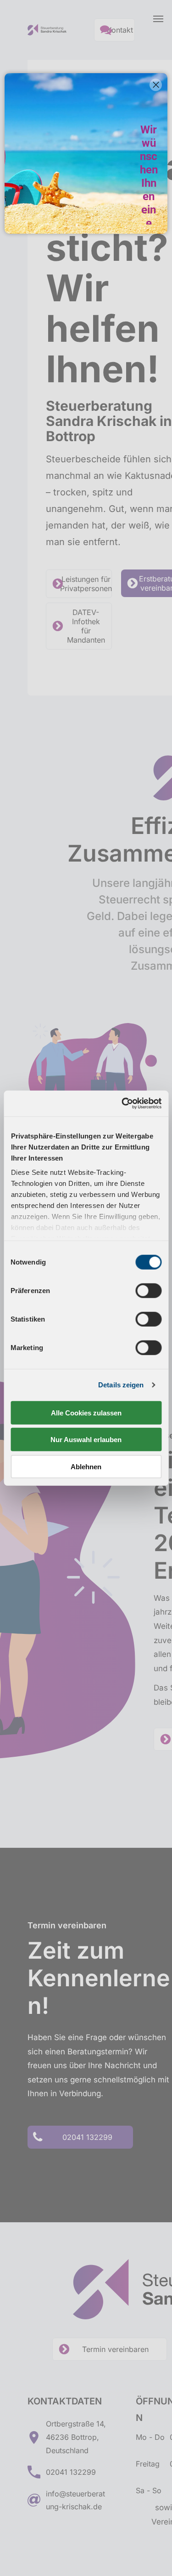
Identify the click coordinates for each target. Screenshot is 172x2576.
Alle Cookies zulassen (86, 1412)
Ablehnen (86, 1466)
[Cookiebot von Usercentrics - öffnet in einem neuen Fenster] (122, 1104)
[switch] (148, 1290)
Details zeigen (121, 1385)
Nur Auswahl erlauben (86, 1440)
